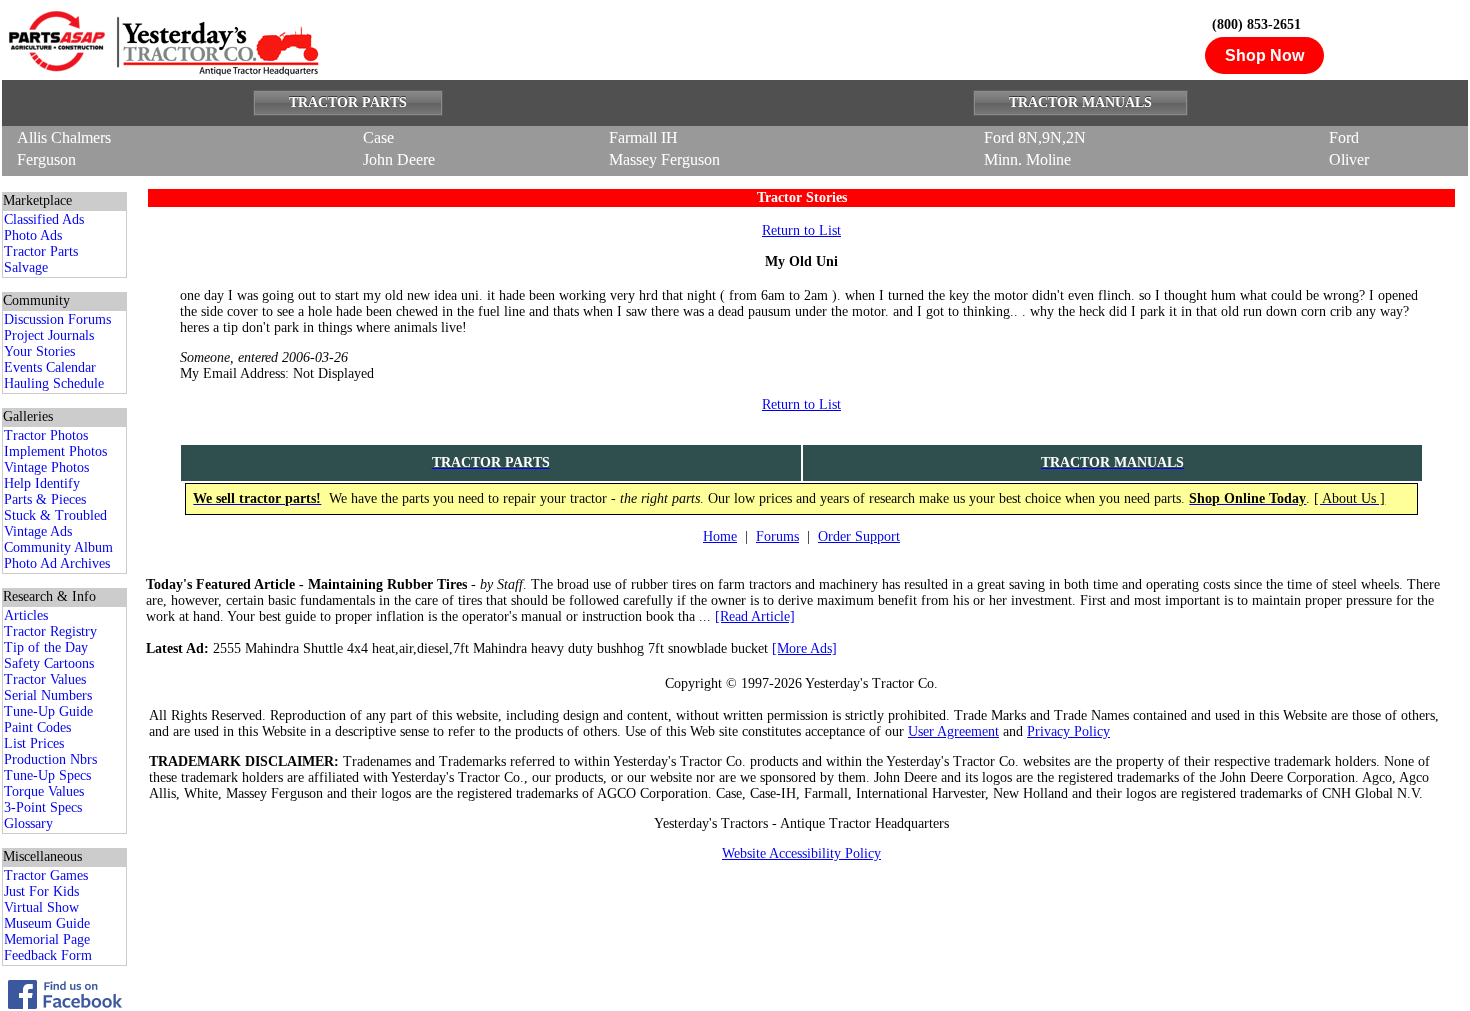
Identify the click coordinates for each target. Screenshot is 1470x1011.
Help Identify (42, 483)
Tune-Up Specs (47, 775)
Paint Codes (37, 727)
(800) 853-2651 (1256, 24)
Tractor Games (46, 875)
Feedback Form (48, 955)
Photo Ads (33, 235)
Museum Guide (47, 923)
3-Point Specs (43, 807)
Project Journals (49, 335)
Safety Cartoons (49, 663)
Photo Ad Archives (57, 563)
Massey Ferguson (664, 159)
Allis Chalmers (64, 137)
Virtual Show (41, 907)
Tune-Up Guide (48, 711)
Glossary (28, 823)
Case (378, 137)
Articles (26, 615)
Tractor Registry (50, 631)
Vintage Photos (46, 467)
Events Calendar (50, 367)
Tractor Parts (41, 251)
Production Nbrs (50, 759)
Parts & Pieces (45, 499)
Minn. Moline (1027, 159)
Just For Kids (41, 891)
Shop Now (1264, 55)
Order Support (859, 536)
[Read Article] (755, 616)
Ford (1344, 137)
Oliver (1349, 159)
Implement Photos (55, 451)
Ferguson (46, 159)
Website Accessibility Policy (801, 853)
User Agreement (953, 731)
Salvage (26, 267)
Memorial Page (47, 939)
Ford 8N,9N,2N (1035, 137)
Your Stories (39, 351)
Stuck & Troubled (55, 515)
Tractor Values (45, 679)
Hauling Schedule (54, 383)
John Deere (399, 159)
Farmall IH (643, 137)
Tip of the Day (46, 647)
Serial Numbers (48, 695)
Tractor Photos (46, 435)
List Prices (34, 743)
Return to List (801, 230)
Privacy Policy (1068, 731)
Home (720, 536)
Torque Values (44, 791)
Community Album (58, 547)
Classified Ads (44, 219)
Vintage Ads (38, 531)
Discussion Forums (57, 319)
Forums (777, 536)
